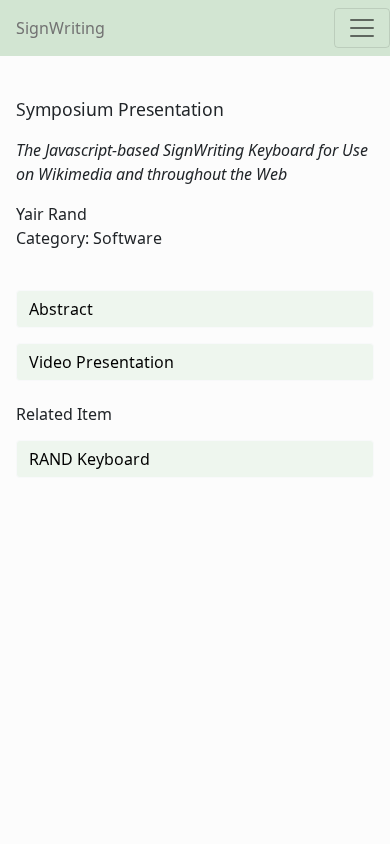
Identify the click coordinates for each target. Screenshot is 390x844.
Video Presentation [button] (101, 362)
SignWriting (60, 28)
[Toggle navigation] (362, 28)
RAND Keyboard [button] (89, 459)
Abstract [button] (61, 309)
